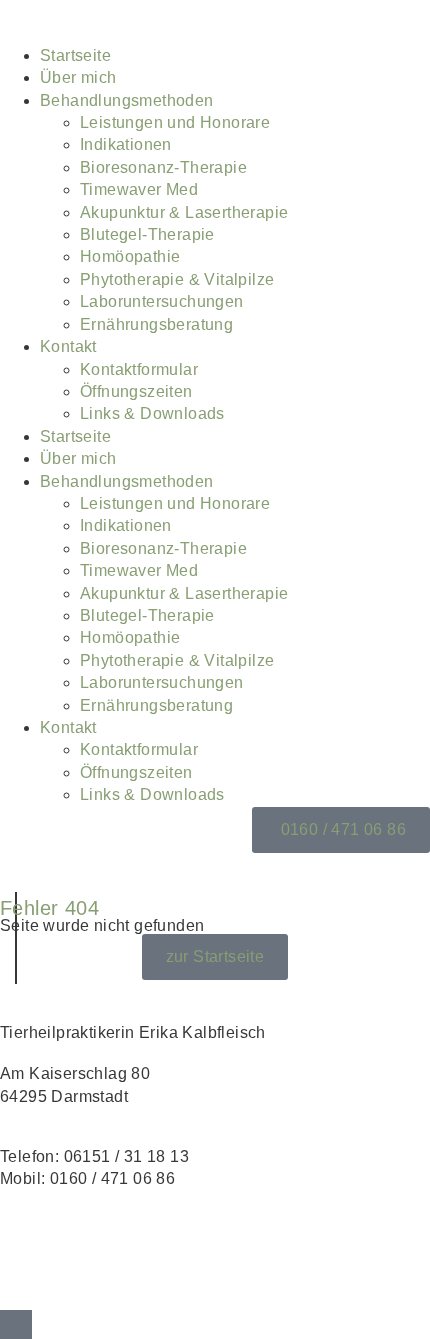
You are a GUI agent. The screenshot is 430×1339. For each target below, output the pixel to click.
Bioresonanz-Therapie (163, 167)
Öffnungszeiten (136, 391)
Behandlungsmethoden (127, 100)
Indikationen (126, 144)
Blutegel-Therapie (147, 234)
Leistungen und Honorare (175, 122)
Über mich (78, 77)
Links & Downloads (152, 413)
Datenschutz (46, 1260)
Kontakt (68, 346)
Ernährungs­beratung (156, 324)
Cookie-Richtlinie (65, 1283)
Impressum (41, 1238)
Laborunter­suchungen (162, 301)
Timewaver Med (139, 189)
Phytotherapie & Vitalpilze (177, 279)
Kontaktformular (139, 369)
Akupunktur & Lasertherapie (184, 212)
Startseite (75, 55)
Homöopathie (130, 256)
